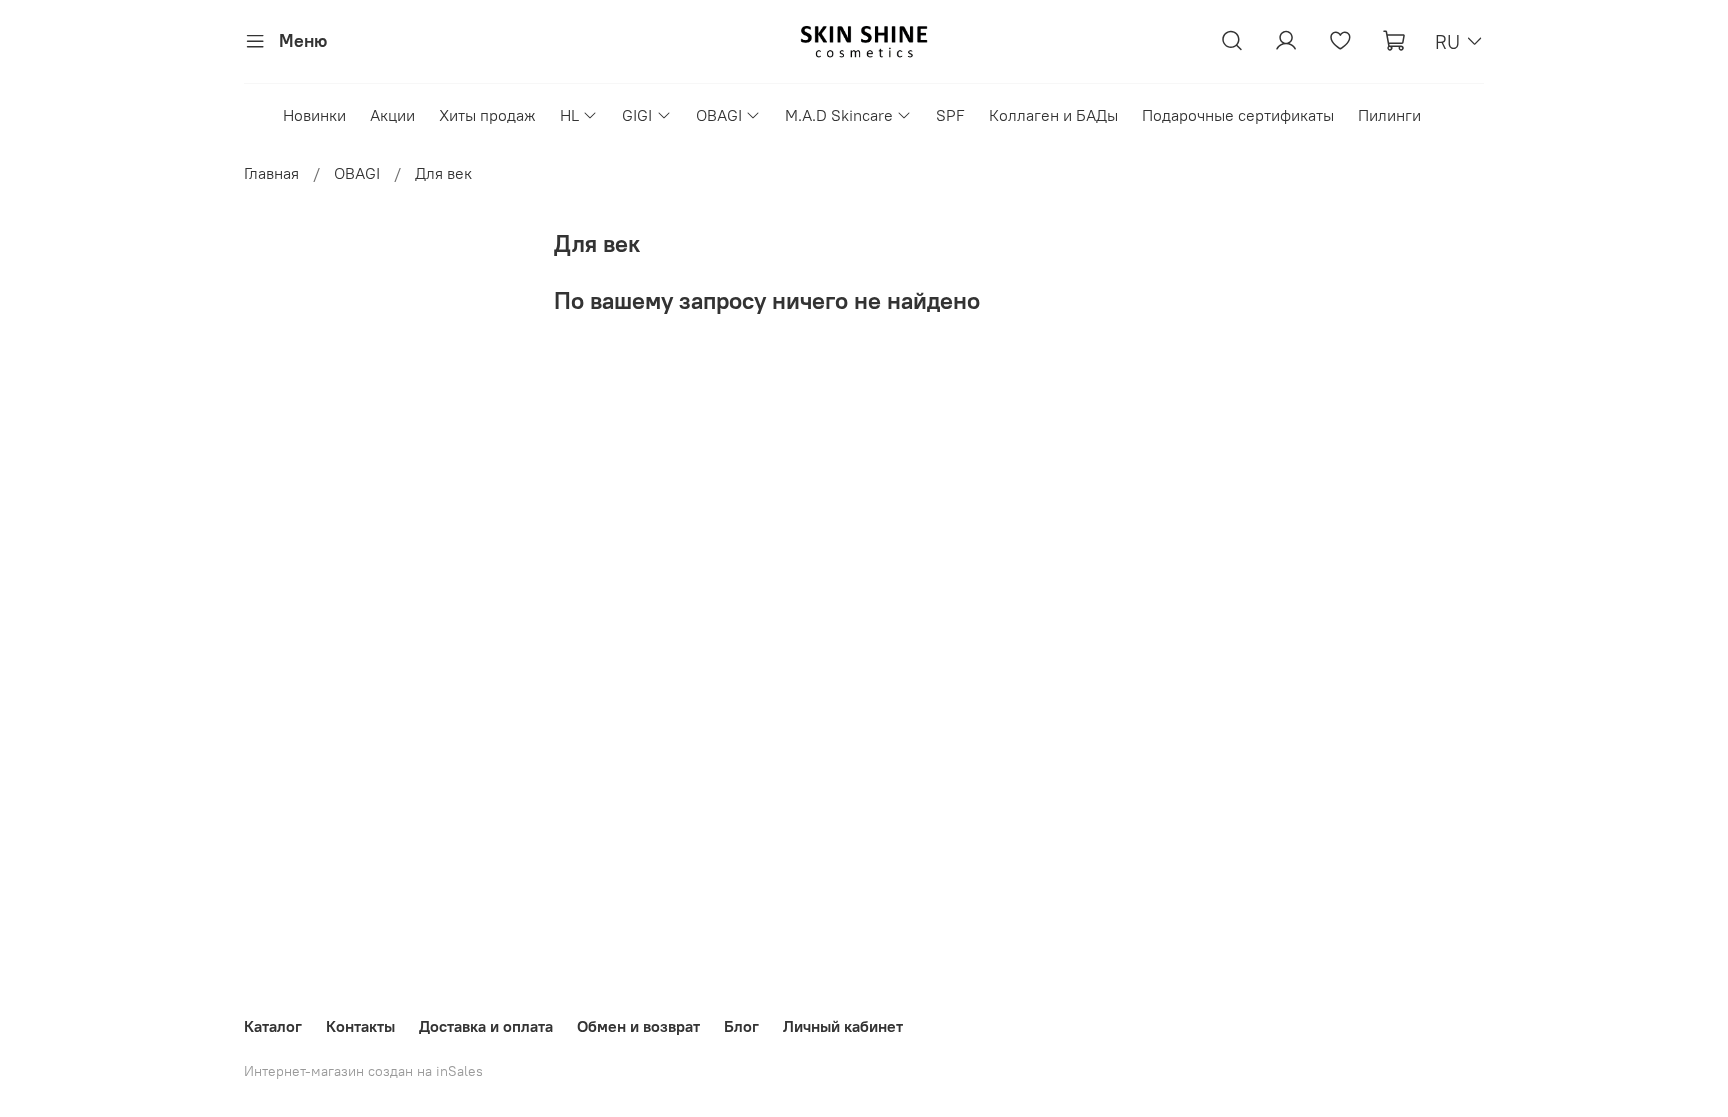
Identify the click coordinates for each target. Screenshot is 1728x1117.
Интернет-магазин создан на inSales (363, 1071)
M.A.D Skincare (839, 115)
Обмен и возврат (638, 1026)
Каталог (273, 1026)
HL (569, 115)
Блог (741, 1026)
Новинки (314, 115)
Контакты (360, 1026)
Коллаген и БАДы (1053, 115)
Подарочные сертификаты (1238, 115)
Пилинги (1389, 115)
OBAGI (719, 115)
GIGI (637, 115)
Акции (392, 115)
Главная (271, 173)
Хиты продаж (487, 115)
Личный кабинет (843, 1026)
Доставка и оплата (486, 1026)
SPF (950, 115)
